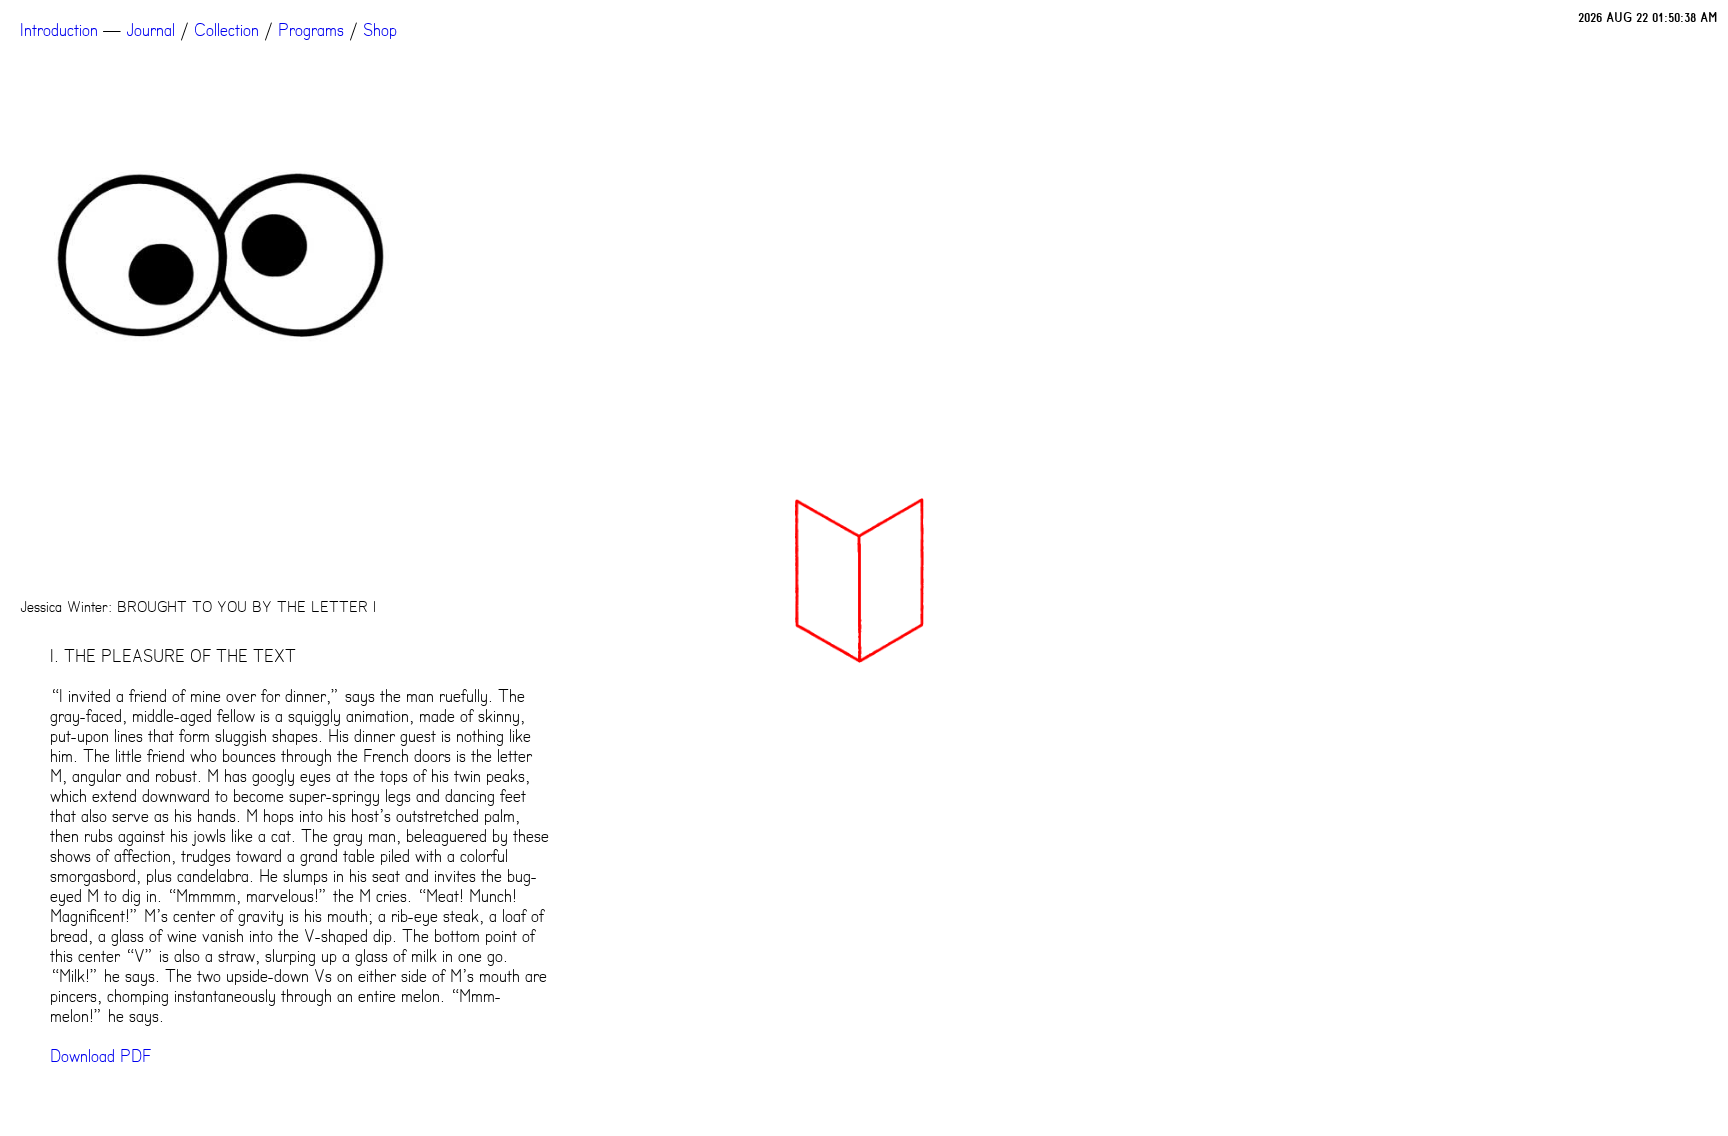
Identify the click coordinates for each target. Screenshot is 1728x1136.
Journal (150, 30)
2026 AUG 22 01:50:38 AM (1648, 17)
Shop (380, 30)
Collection (226, 30)
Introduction (59, 30)
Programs (311, 30)
